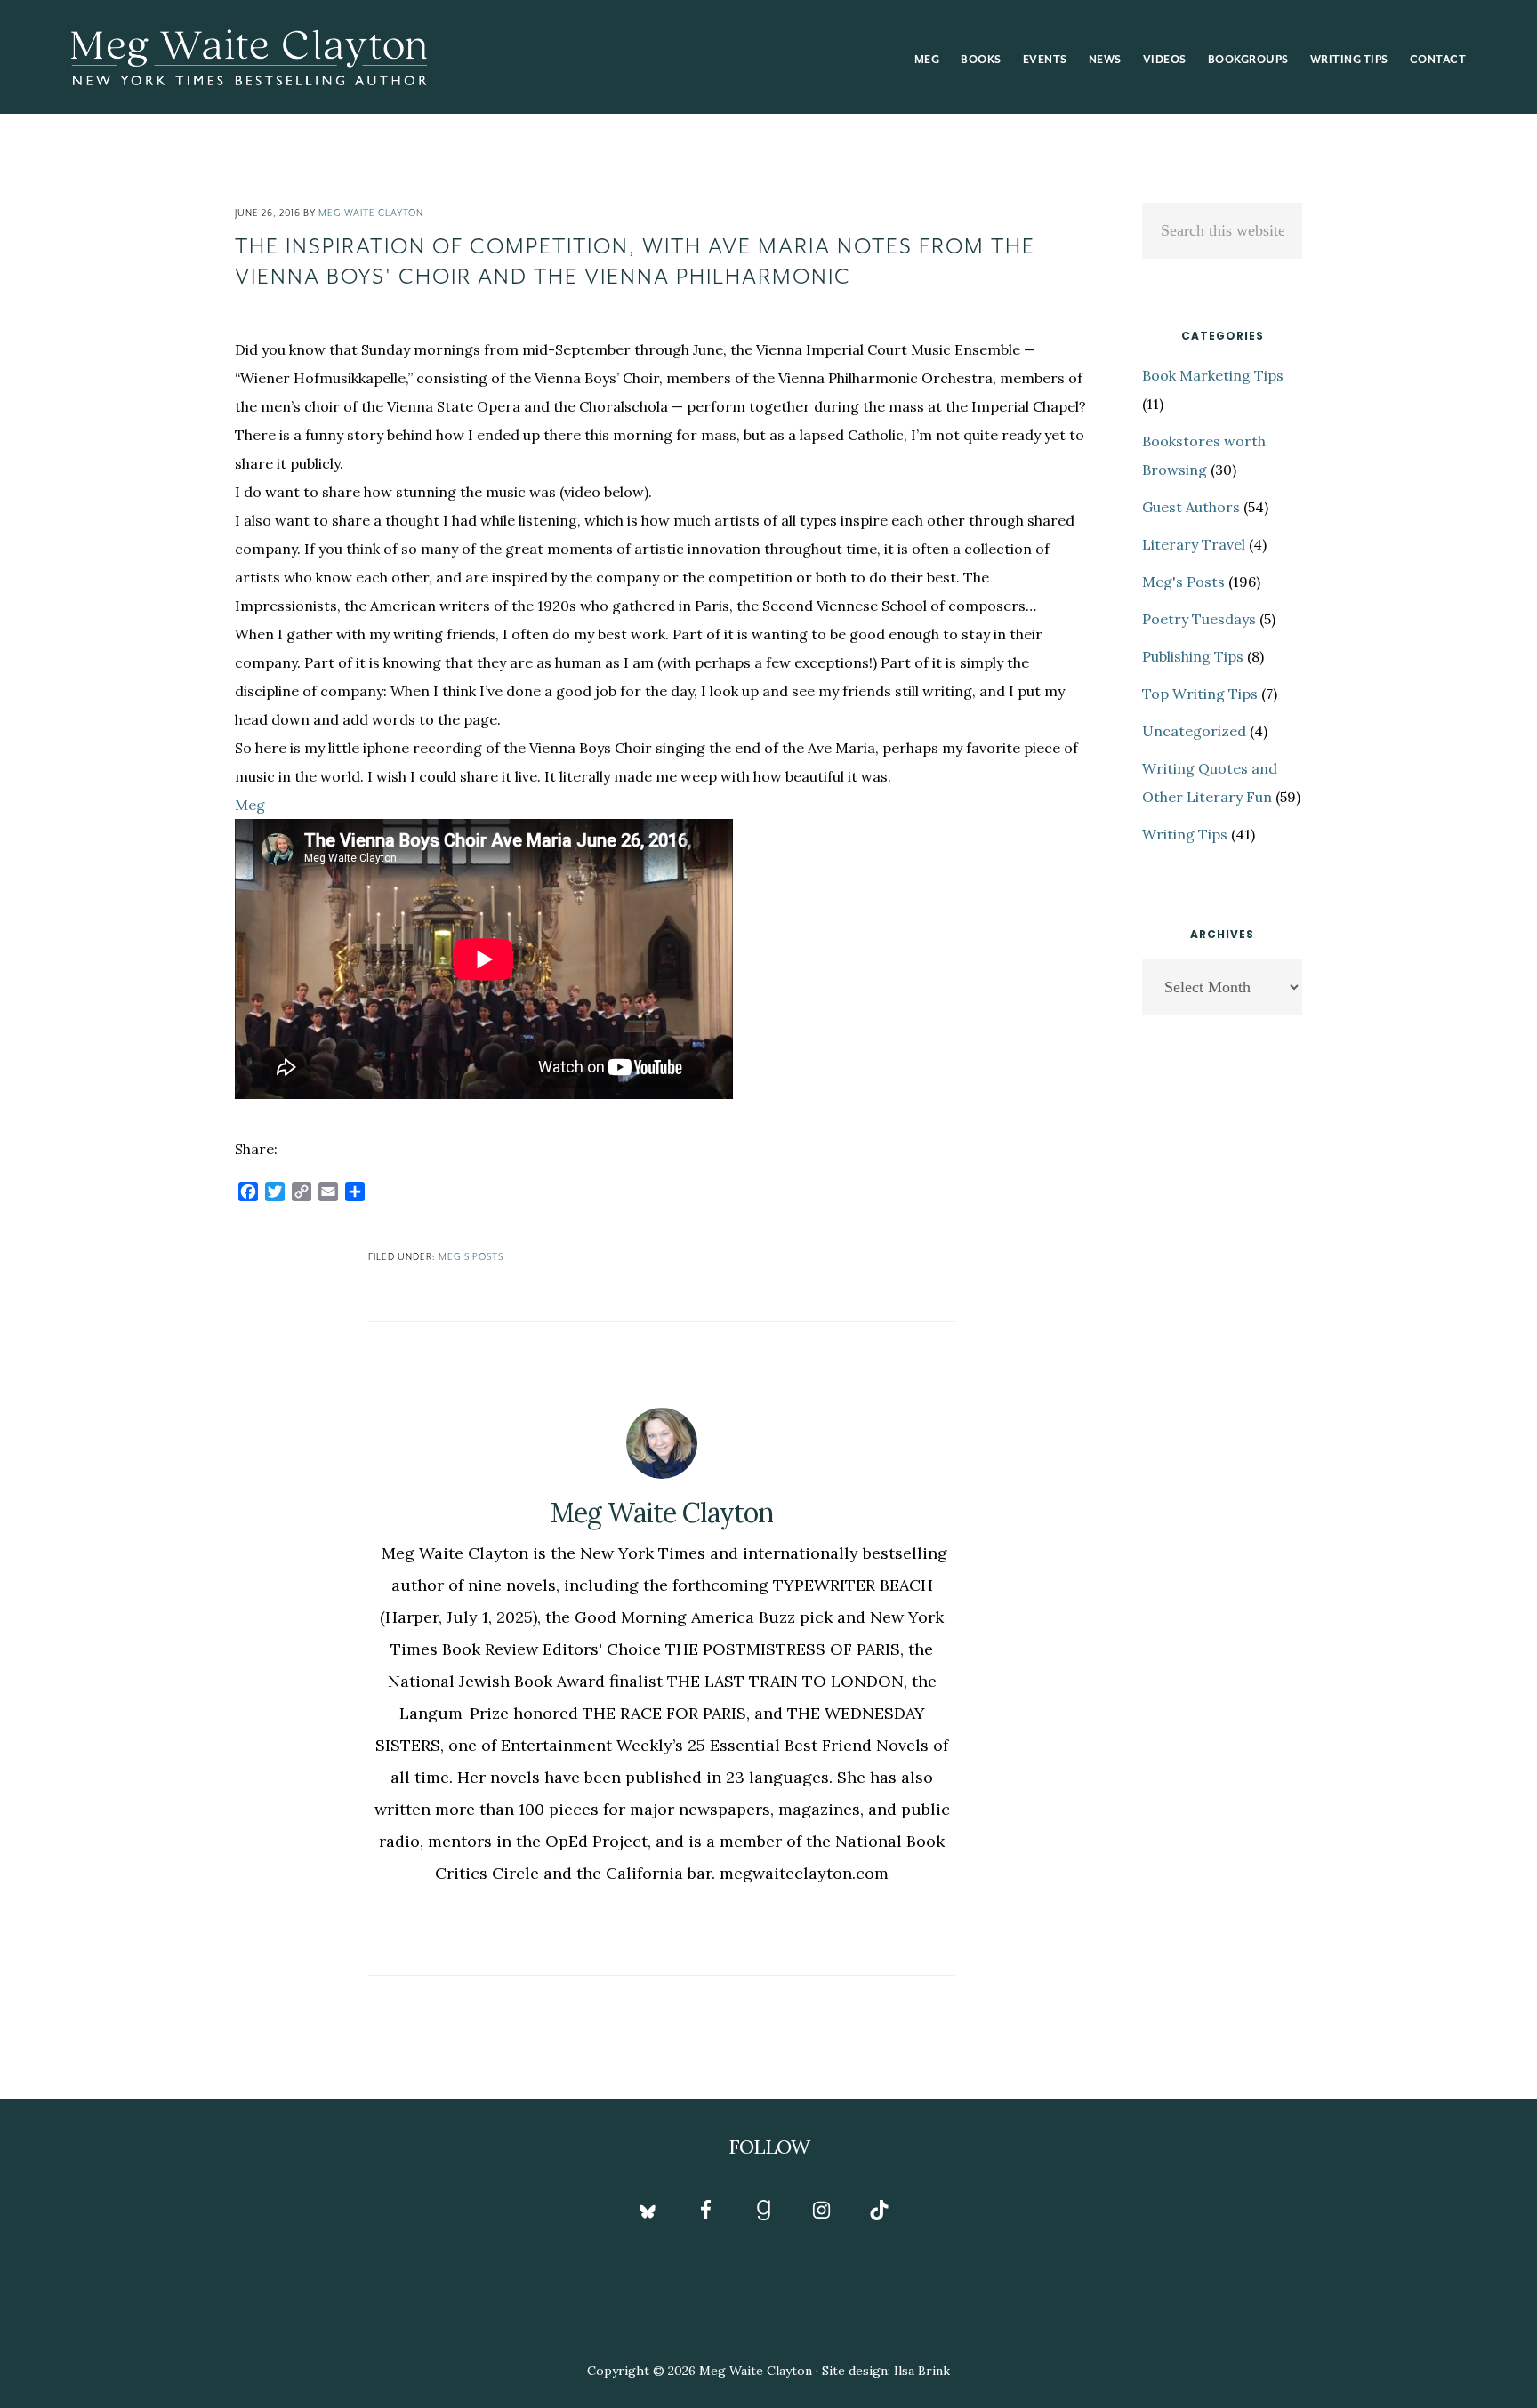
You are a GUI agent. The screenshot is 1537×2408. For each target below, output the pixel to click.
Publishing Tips (1193, 656)
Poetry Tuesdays (1199, 619)
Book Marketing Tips (1213, 375)
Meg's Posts (471, 1257)
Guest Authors (1191, 507)
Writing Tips (1185, 834)
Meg (250, 805)
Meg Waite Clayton (249, 57)
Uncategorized (1194, 731)
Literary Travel (1194, 544)
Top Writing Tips (1200, 694)
